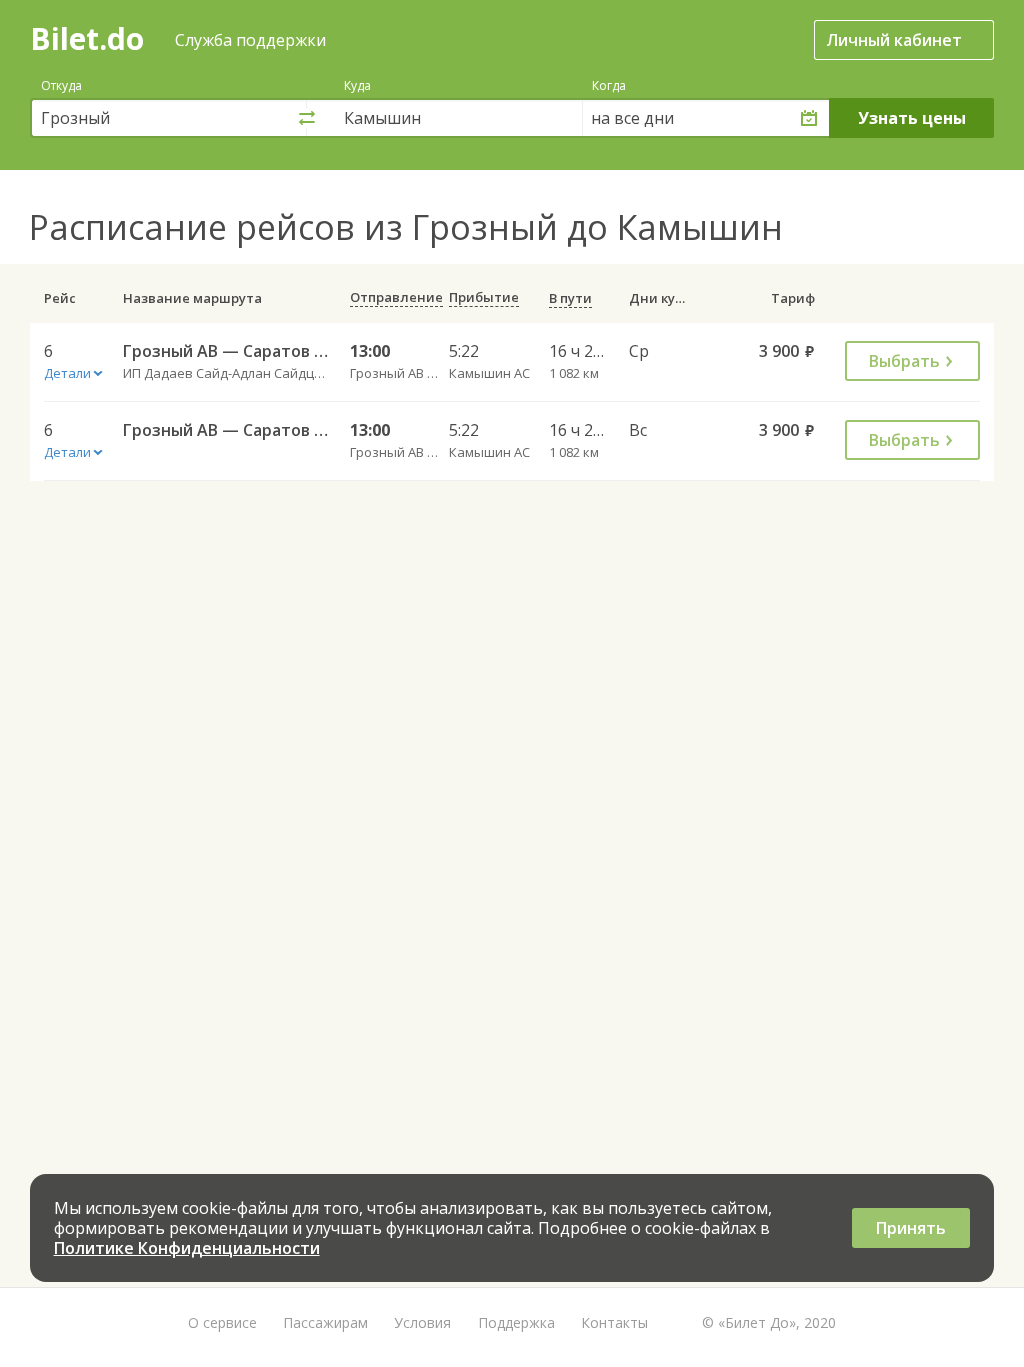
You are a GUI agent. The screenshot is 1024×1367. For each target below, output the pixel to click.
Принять (911, 1228)
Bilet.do (87, 38)
